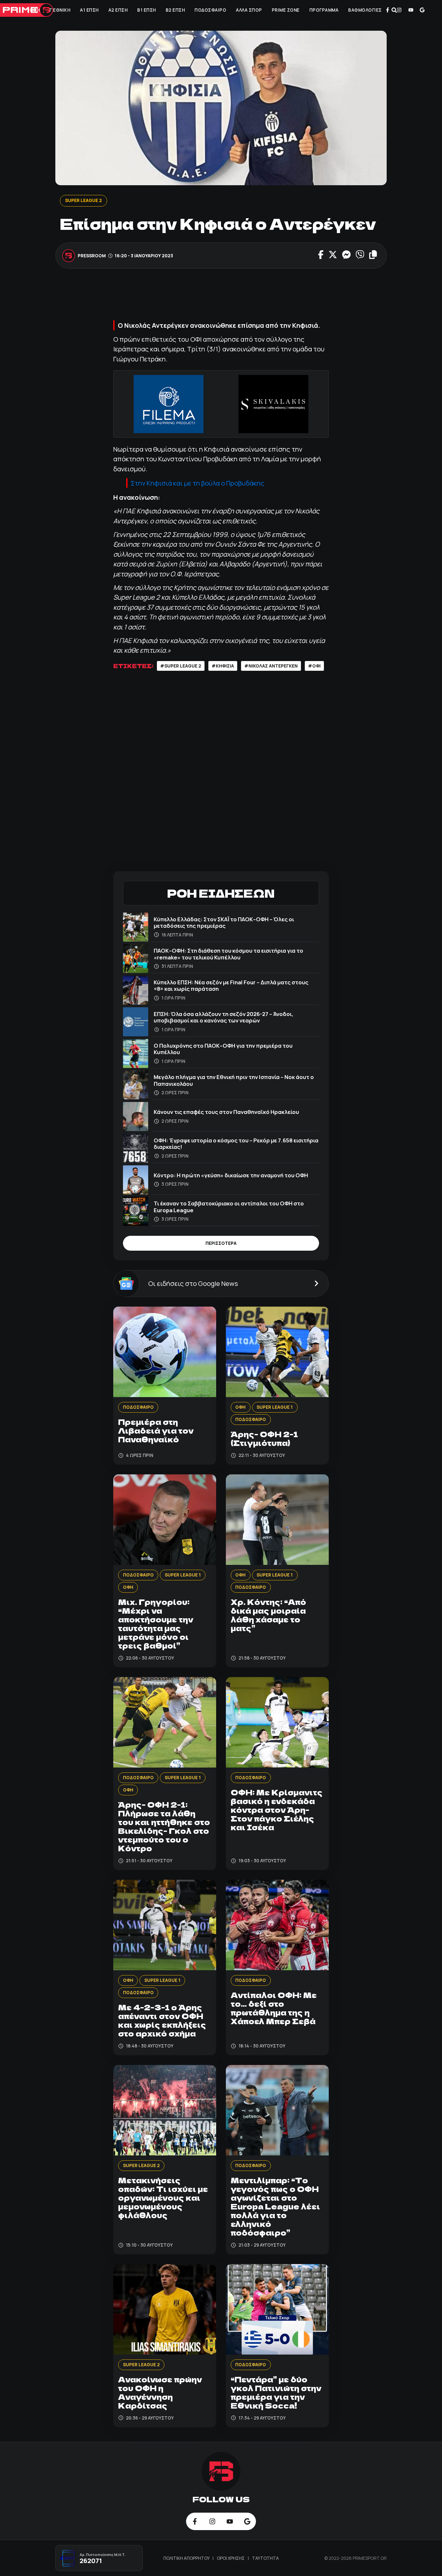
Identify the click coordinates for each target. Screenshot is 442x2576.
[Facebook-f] (388, 10)
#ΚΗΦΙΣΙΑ (223, 666)
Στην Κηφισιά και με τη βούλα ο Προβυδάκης (198, 483)
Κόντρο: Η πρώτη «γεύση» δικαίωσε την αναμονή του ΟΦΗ (231, 1175)
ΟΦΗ (35, 10)
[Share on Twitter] (332, 255)
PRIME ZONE (286, 10)
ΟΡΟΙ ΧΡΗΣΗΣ (231, 2558)
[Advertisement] (231, 298)
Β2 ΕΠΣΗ (175, 10)
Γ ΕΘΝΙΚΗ (60, 10)
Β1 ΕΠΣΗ (147, 10)
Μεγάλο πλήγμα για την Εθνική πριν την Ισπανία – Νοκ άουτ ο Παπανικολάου (234, 1080)
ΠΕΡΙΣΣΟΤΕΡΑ (221, 1243)
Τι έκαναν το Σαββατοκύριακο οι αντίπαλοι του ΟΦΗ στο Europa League (229, 1207)
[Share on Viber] (360, 255)
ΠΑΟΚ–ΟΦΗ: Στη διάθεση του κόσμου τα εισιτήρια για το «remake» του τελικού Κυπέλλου (228, 954)
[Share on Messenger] (346, 255)
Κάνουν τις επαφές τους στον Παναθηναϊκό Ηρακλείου (226, 1112)
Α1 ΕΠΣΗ (89, 10)
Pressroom (92, 255)
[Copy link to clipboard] (373, 255)
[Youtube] (411, 10)
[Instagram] (399, 10)
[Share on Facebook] (321, 255)
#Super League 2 (181, 666)
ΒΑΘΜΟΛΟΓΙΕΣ (365, 10)
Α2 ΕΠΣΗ (118, 10)
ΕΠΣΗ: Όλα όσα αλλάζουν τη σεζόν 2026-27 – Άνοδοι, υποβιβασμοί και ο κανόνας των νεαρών (224, 1017)
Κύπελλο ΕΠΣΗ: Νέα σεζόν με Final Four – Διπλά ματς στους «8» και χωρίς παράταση (231, 985)
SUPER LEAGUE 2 (83, 200)
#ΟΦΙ (314, 666)
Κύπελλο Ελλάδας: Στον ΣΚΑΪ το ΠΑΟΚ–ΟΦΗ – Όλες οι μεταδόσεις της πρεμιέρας (224, 922)
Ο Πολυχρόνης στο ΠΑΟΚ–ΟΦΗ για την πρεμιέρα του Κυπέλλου (223, 1049)
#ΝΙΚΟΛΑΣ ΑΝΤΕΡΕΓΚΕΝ (271, 666)
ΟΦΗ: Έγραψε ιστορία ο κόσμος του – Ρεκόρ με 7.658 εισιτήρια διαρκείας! (236, 1144)
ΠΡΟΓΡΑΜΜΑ (324, 10)
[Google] (422, 10)
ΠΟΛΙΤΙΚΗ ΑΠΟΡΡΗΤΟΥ (187, 2558)
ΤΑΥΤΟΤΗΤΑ (265, 2558)
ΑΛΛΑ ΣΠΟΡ (249, 10)
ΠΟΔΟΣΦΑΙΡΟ (210, 10)
